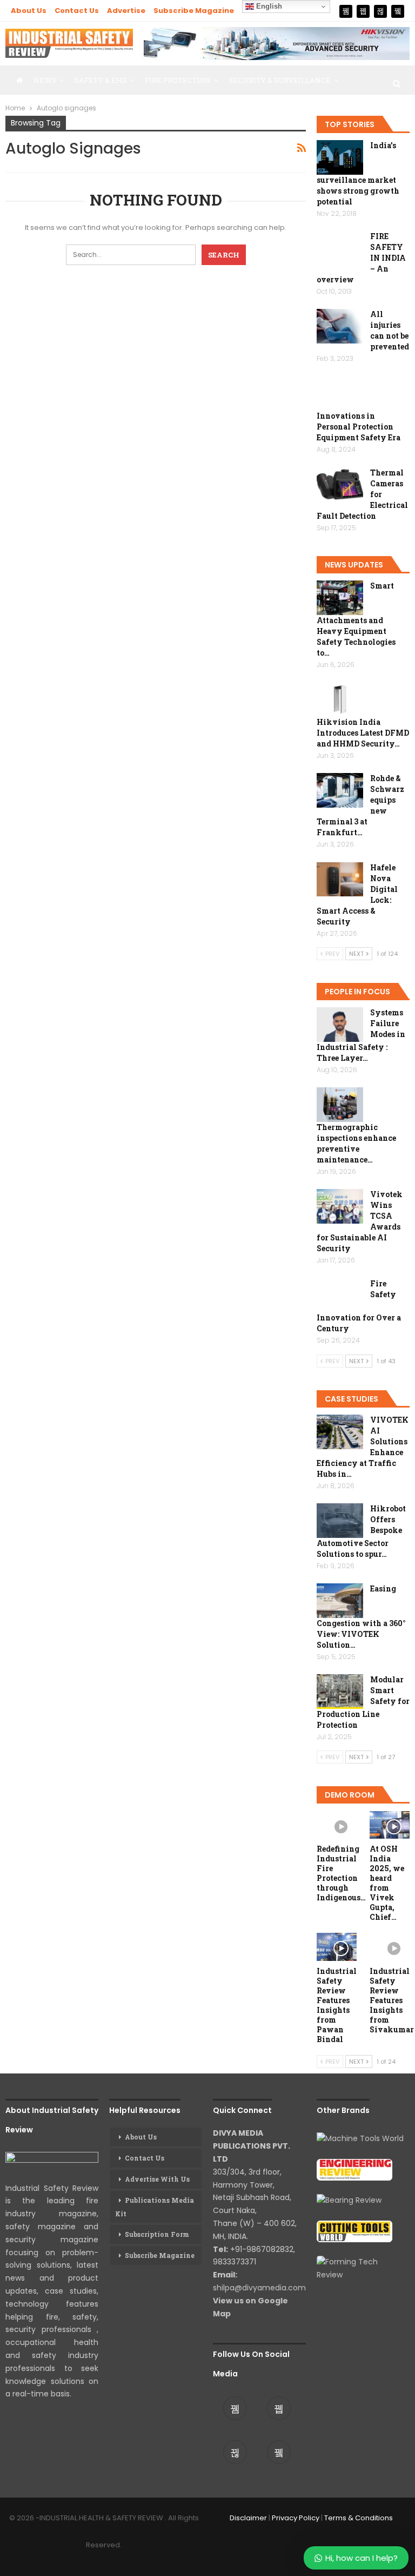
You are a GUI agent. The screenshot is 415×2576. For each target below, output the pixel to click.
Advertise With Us (157, 2179)
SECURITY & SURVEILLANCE (280, 80)
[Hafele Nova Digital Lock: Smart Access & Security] (340, 880)
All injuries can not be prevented (390, 330)
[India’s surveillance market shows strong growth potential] (340, 157)
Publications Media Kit (155, 2207)
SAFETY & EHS (101, 80)
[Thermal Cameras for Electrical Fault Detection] (340, 485)
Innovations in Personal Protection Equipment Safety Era (359, 427)
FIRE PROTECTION (178, 80)
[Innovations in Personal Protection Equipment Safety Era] (340, 394)
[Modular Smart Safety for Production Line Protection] (340, 1692)
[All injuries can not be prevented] (340, 326)
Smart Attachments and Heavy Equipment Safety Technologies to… (356, 619)
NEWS (45, 80)
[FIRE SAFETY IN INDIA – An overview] (340, 248)
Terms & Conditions (359, 2518)
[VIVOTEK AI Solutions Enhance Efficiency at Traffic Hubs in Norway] (340, 1432)
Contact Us (77, 11)
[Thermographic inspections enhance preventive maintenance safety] (340, 1105)
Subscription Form (157, 2234)
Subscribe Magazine (194, 11)
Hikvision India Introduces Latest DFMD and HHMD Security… (363, 733)
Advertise (126, 11)
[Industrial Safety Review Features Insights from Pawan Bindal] (337, 1947)
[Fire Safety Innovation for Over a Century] (340, 1296)
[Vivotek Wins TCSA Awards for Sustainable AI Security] (340, 1206)
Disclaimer (248, 2518)
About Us (29, 11)
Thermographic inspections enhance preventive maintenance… (356, 1143)
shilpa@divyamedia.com (260, 2288)
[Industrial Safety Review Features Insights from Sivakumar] (390, 1947)
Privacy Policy (296, 2518)
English (268, 6)
